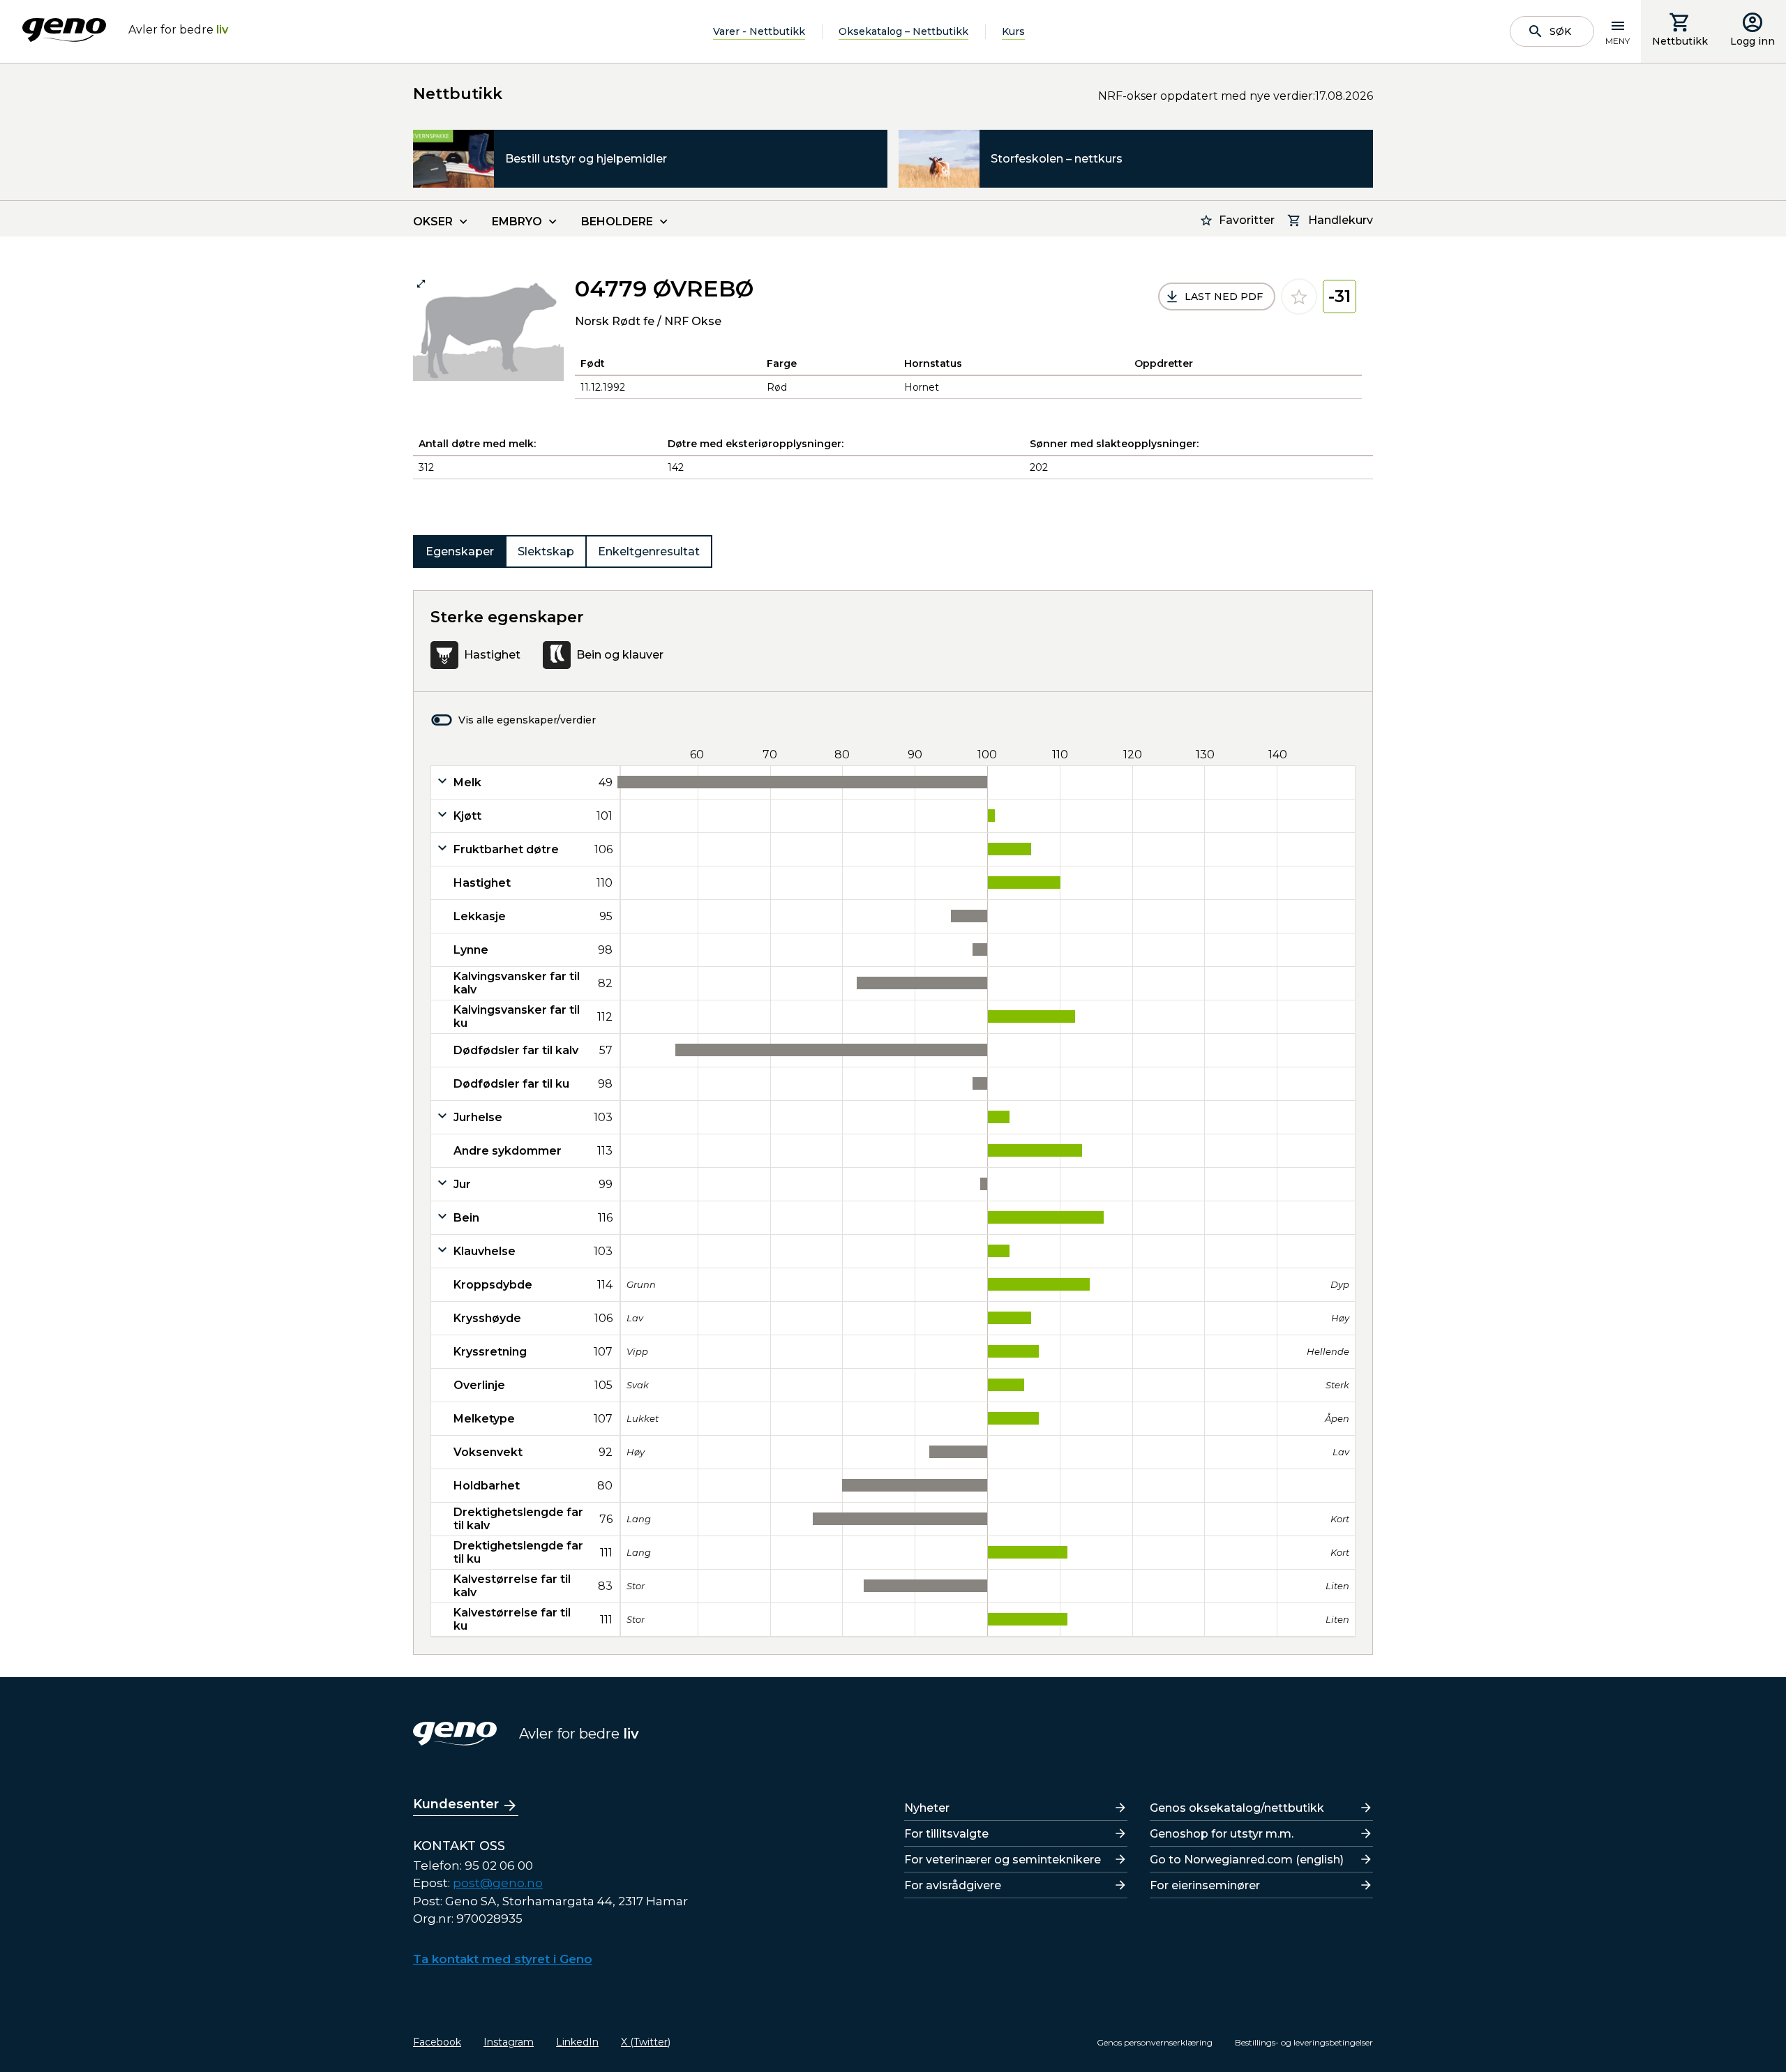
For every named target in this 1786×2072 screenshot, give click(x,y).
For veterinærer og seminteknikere (1003, 1860)
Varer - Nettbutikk (759, 31)
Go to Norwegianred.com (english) (1247, 1860)
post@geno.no (498, 1883)
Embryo (517, 222)
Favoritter (1247, 220)
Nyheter (927, 1808)
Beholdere (617, 222)
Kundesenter (456, 1804)
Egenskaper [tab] (460, 551)
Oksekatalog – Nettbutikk (903, 31)
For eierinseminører (1205, 1885)
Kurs (1013, 31)
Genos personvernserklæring (1155, 2042)
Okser (433, 222)
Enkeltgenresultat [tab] (649, 551)
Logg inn (1753, 41)
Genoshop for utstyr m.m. (1222, 1834)
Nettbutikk (1680, 41)
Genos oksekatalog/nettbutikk (1237, 1808)
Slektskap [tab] (546, 551)
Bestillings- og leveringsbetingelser (1304, 2042)
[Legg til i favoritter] (1299, 296)
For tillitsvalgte (946, 1834)
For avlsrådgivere (953, 1885)
